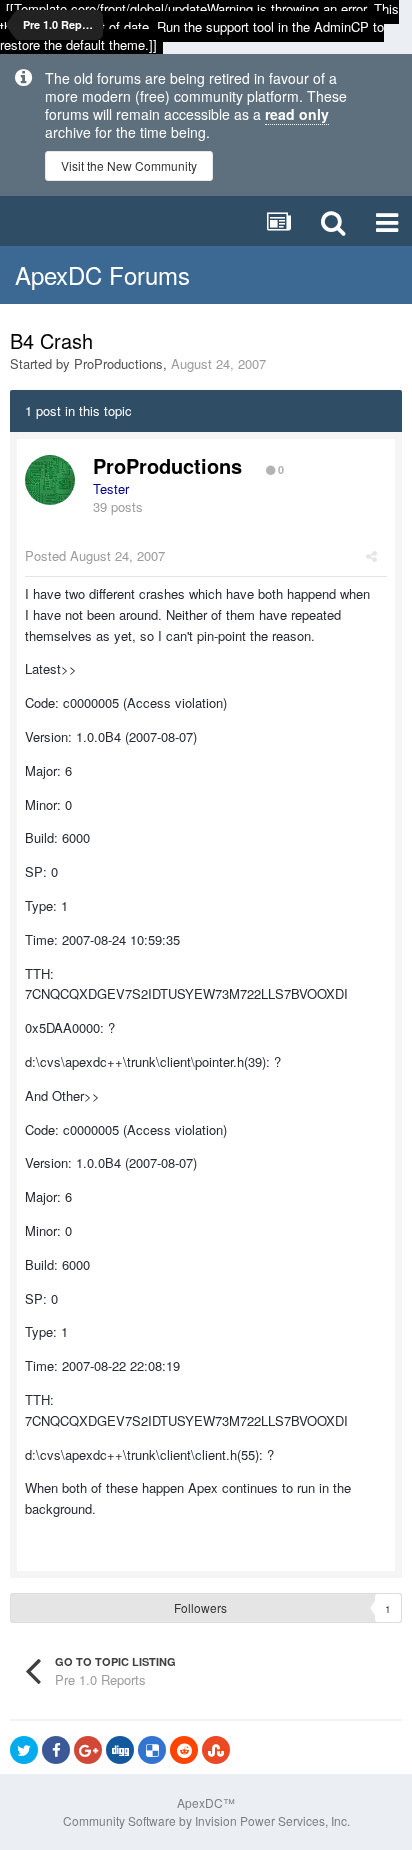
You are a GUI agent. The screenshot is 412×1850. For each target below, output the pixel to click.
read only (297, 114)
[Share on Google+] (88, 1750)
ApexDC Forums (102, 274)
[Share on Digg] (120, 1750)
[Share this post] (371, 555)
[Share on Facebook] (56, 1750)
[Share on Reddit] (184, 1750)
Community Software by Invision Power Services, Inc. (206, 1820)
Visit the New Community (129, 165)
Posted (95, 555)
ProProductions (118, 363)
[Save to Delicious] (152, 1750)
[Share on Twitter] (24, 1750)
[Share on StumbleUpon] (216, 1750)
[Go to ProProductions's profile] (50, 480)
